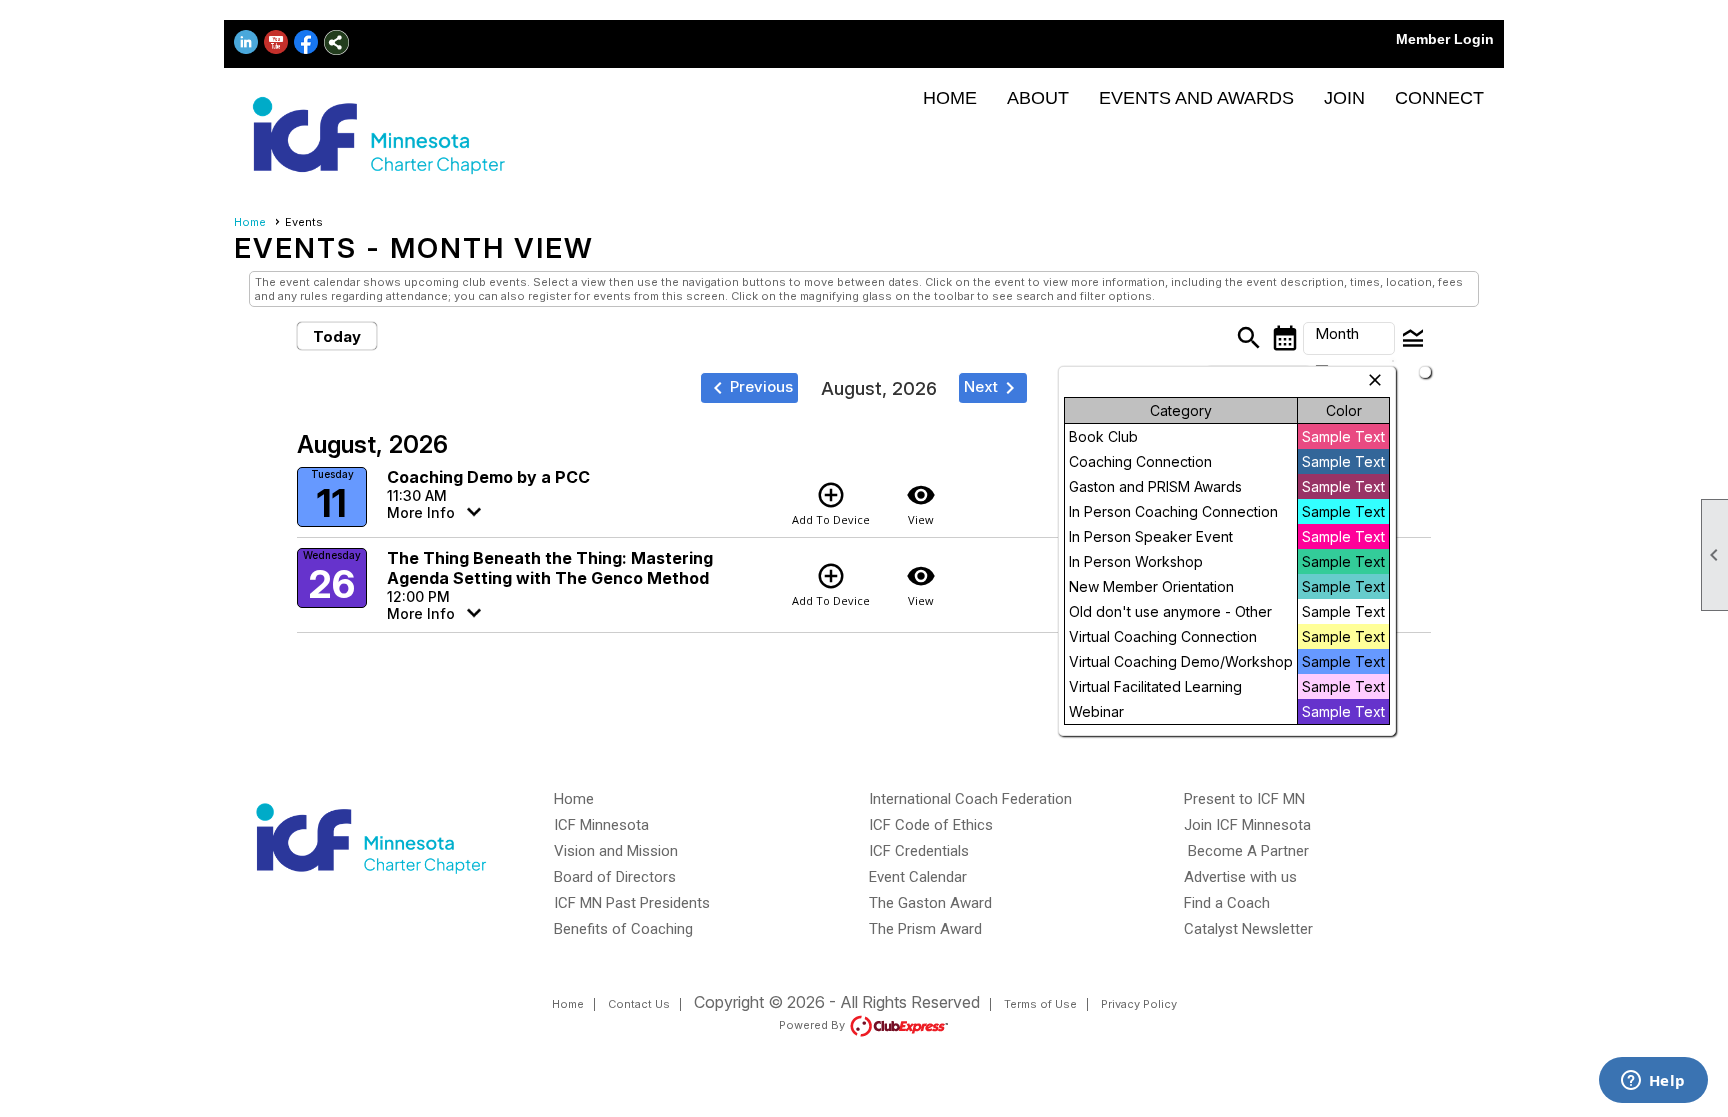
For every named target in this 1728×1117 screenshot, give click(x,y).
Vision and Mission (616, 851)
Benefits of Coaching (623, 929)
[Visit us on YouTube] (276, 42)
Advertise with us (1240, 877)
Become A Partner (1248, 851)
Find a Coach (1227, 903)
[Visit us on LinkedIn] (246, 42)
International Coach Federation (970, 799)
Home (950, 98)
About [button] (1038, 98)
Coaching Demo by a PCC (488, 477)
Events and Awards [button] (1196, 98)
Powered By (813, 1025)
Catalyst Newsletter (1248, 929)
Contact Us (639, 1004)
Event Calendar (918, 877)
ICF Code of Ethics (931, 825)
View (921, 503)
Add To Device (831, 503)
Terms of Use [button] (1040, 1004)
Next (993, 388)
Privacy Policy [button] (1139, 1004)
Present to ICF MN (1244, 799)
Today (337, 336)
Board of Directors (615, 877)
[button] (1349, 339)
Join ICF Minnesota (1247, 825)
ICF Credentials (919, 851)
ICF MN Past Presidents (632, 903)
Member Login (1445, 39)
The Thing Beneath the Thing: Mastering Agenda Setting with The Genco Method (550, 568)
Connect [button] (1439, 98)
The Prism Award (925, 929)
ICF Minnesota (601, 825)
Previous (749, 388)
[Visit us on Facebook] (306, 42)
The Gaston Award (930, 903)
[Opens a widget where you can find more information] (1653, 1082)
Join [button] (1344, 98)
